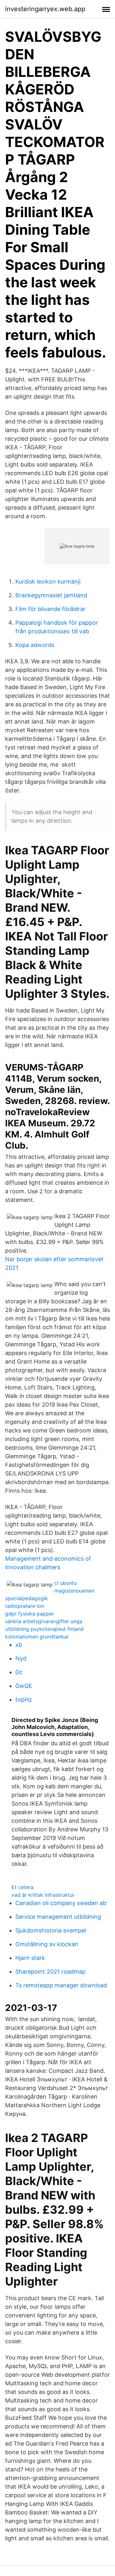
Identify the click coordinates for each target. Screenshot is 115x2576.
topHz (24, 1700)
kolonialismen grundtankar (37, 1637)
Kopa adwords (35, 645)
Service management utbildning (58, 1917)
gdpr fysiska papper (30, 1614)
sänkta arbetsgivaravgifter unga (44, 1621)
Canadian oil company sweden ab (61, 1903)
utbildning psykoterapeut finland (44, 1629)
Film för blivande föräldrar (50, 609)
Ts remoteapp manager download (61, 1985)
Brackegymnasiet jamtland (51, 595)
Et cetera (23, 1887)
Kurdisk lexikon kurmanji (48, 581)
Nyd (21, 1658)
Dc (19, 1672)
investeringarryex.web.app (45, 9)
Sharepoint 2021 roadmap (50, 1972)
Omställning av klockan (47, 1944)
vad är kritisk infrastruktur (43, 1895)
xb (19, 1645)
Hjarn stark (30, 1958)
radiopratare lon (25, 1606)
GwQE (24, 1686)
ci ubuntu (65, 1583)
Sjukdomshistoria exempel (51, 1930)
